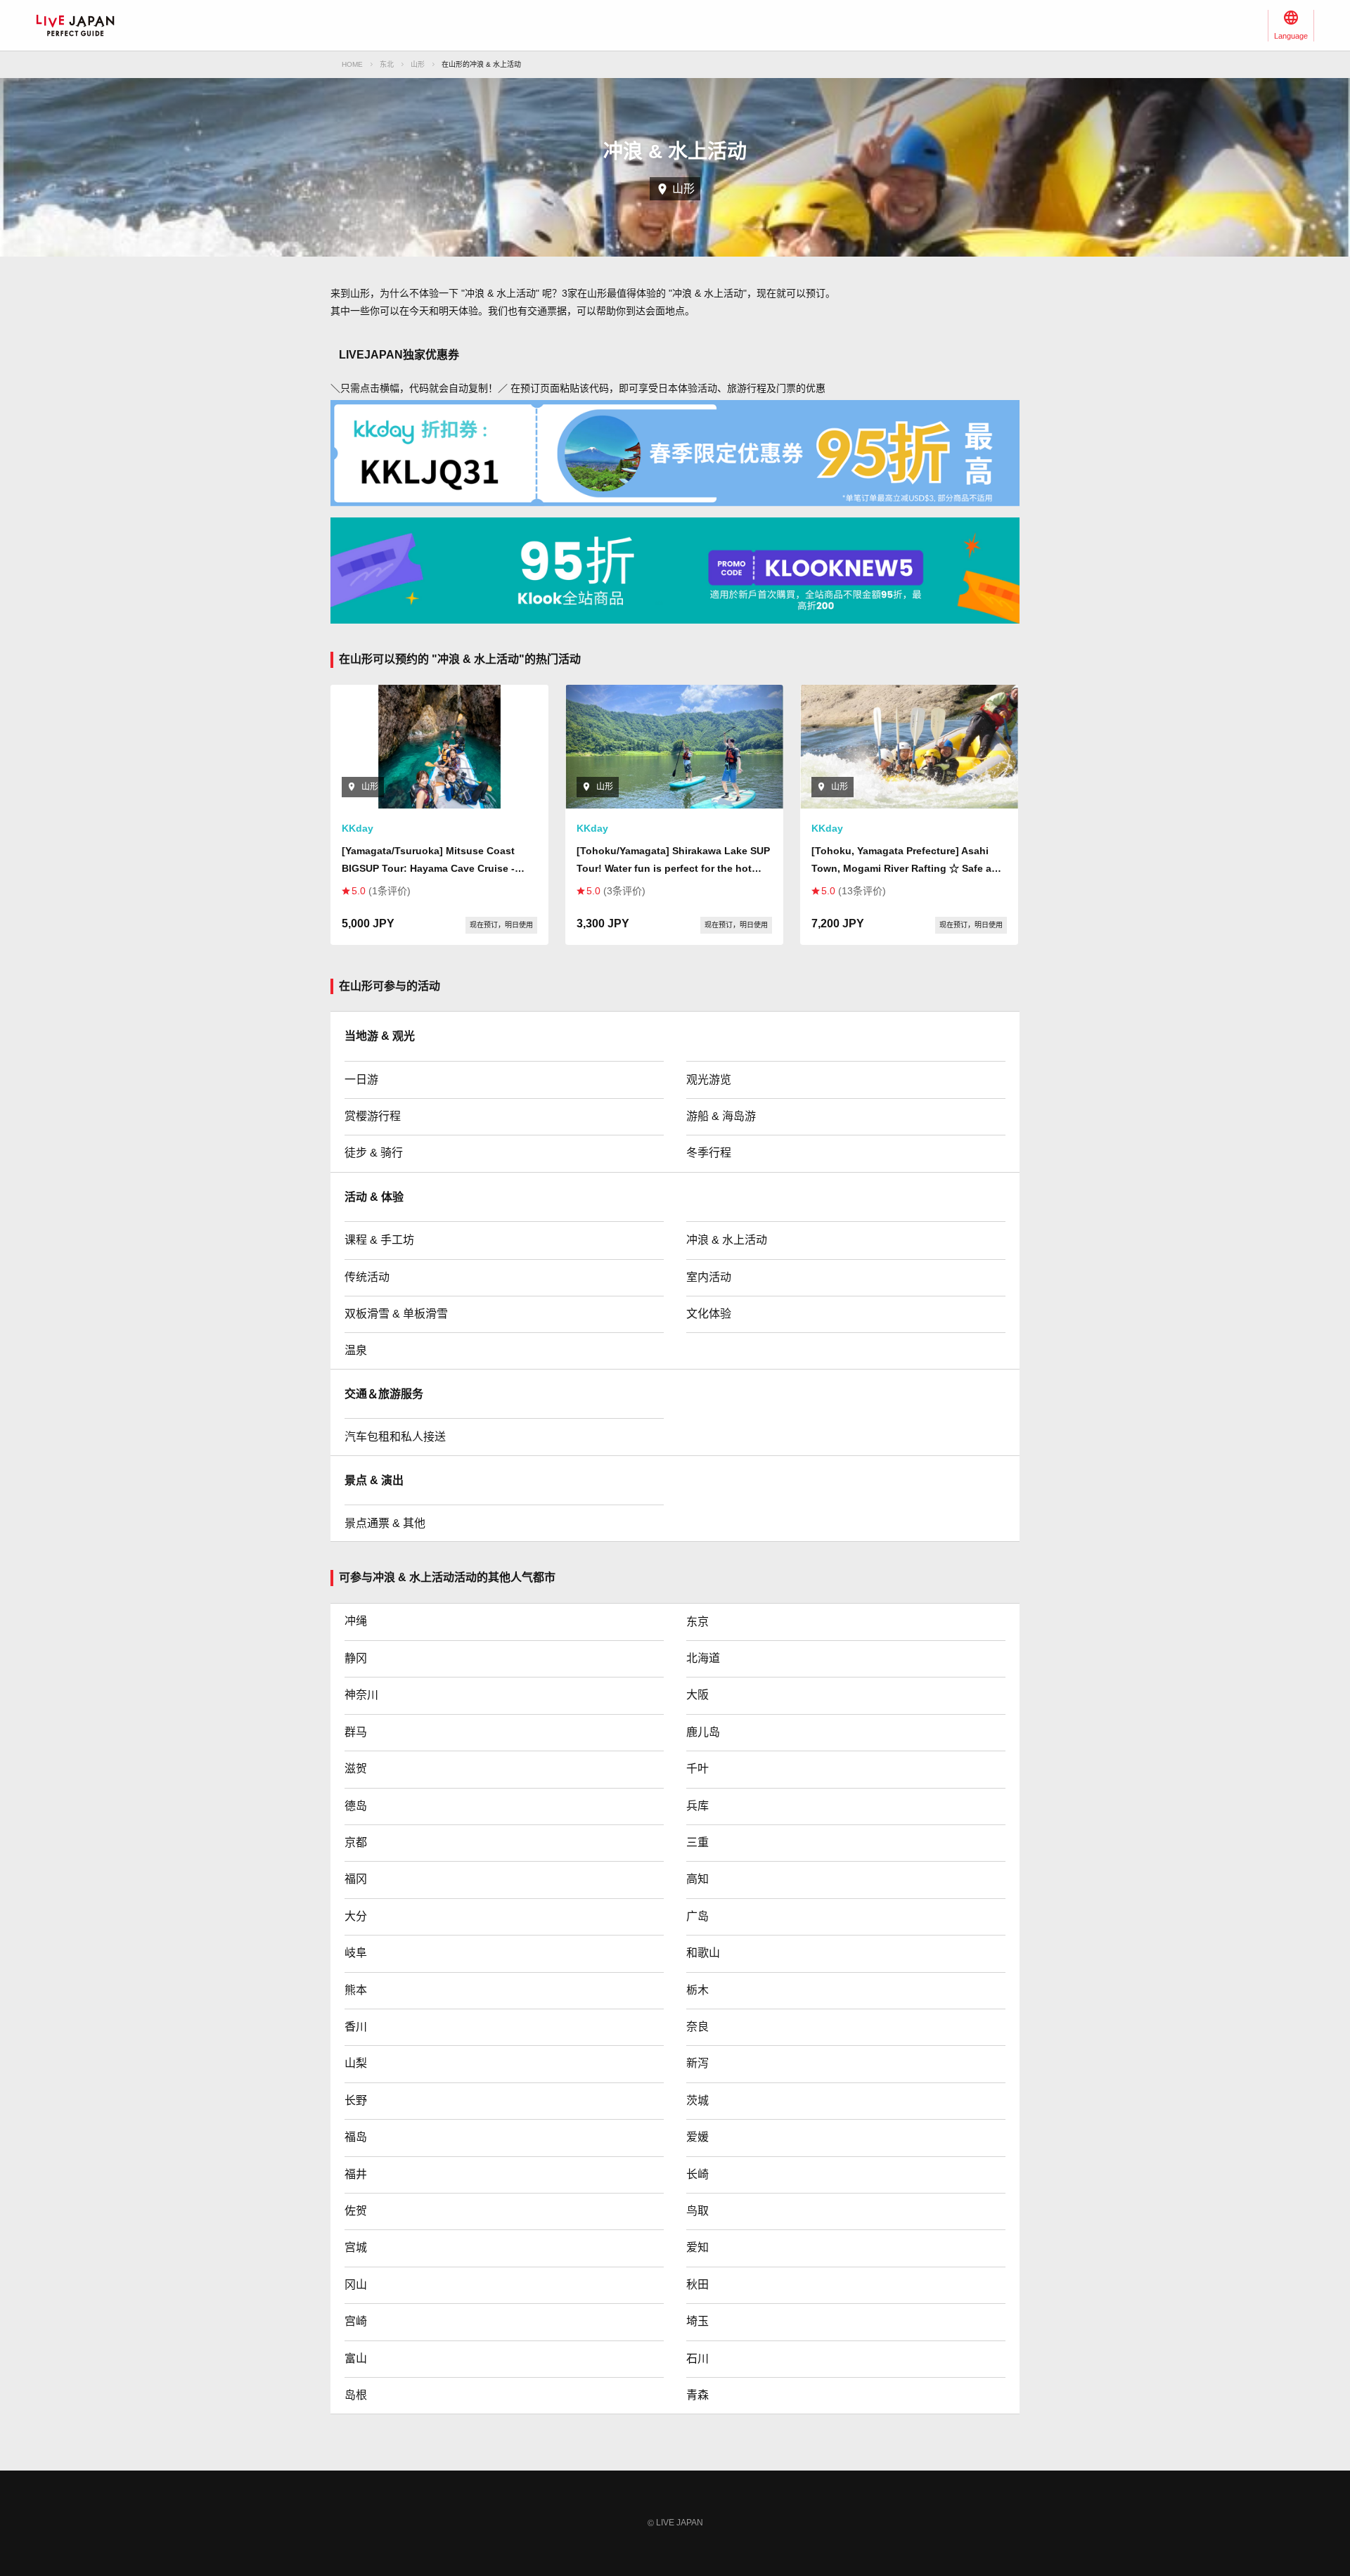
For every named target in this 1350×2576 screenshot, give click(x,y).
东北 (387, 64)
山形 (418, 64)
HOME (352, 64)
